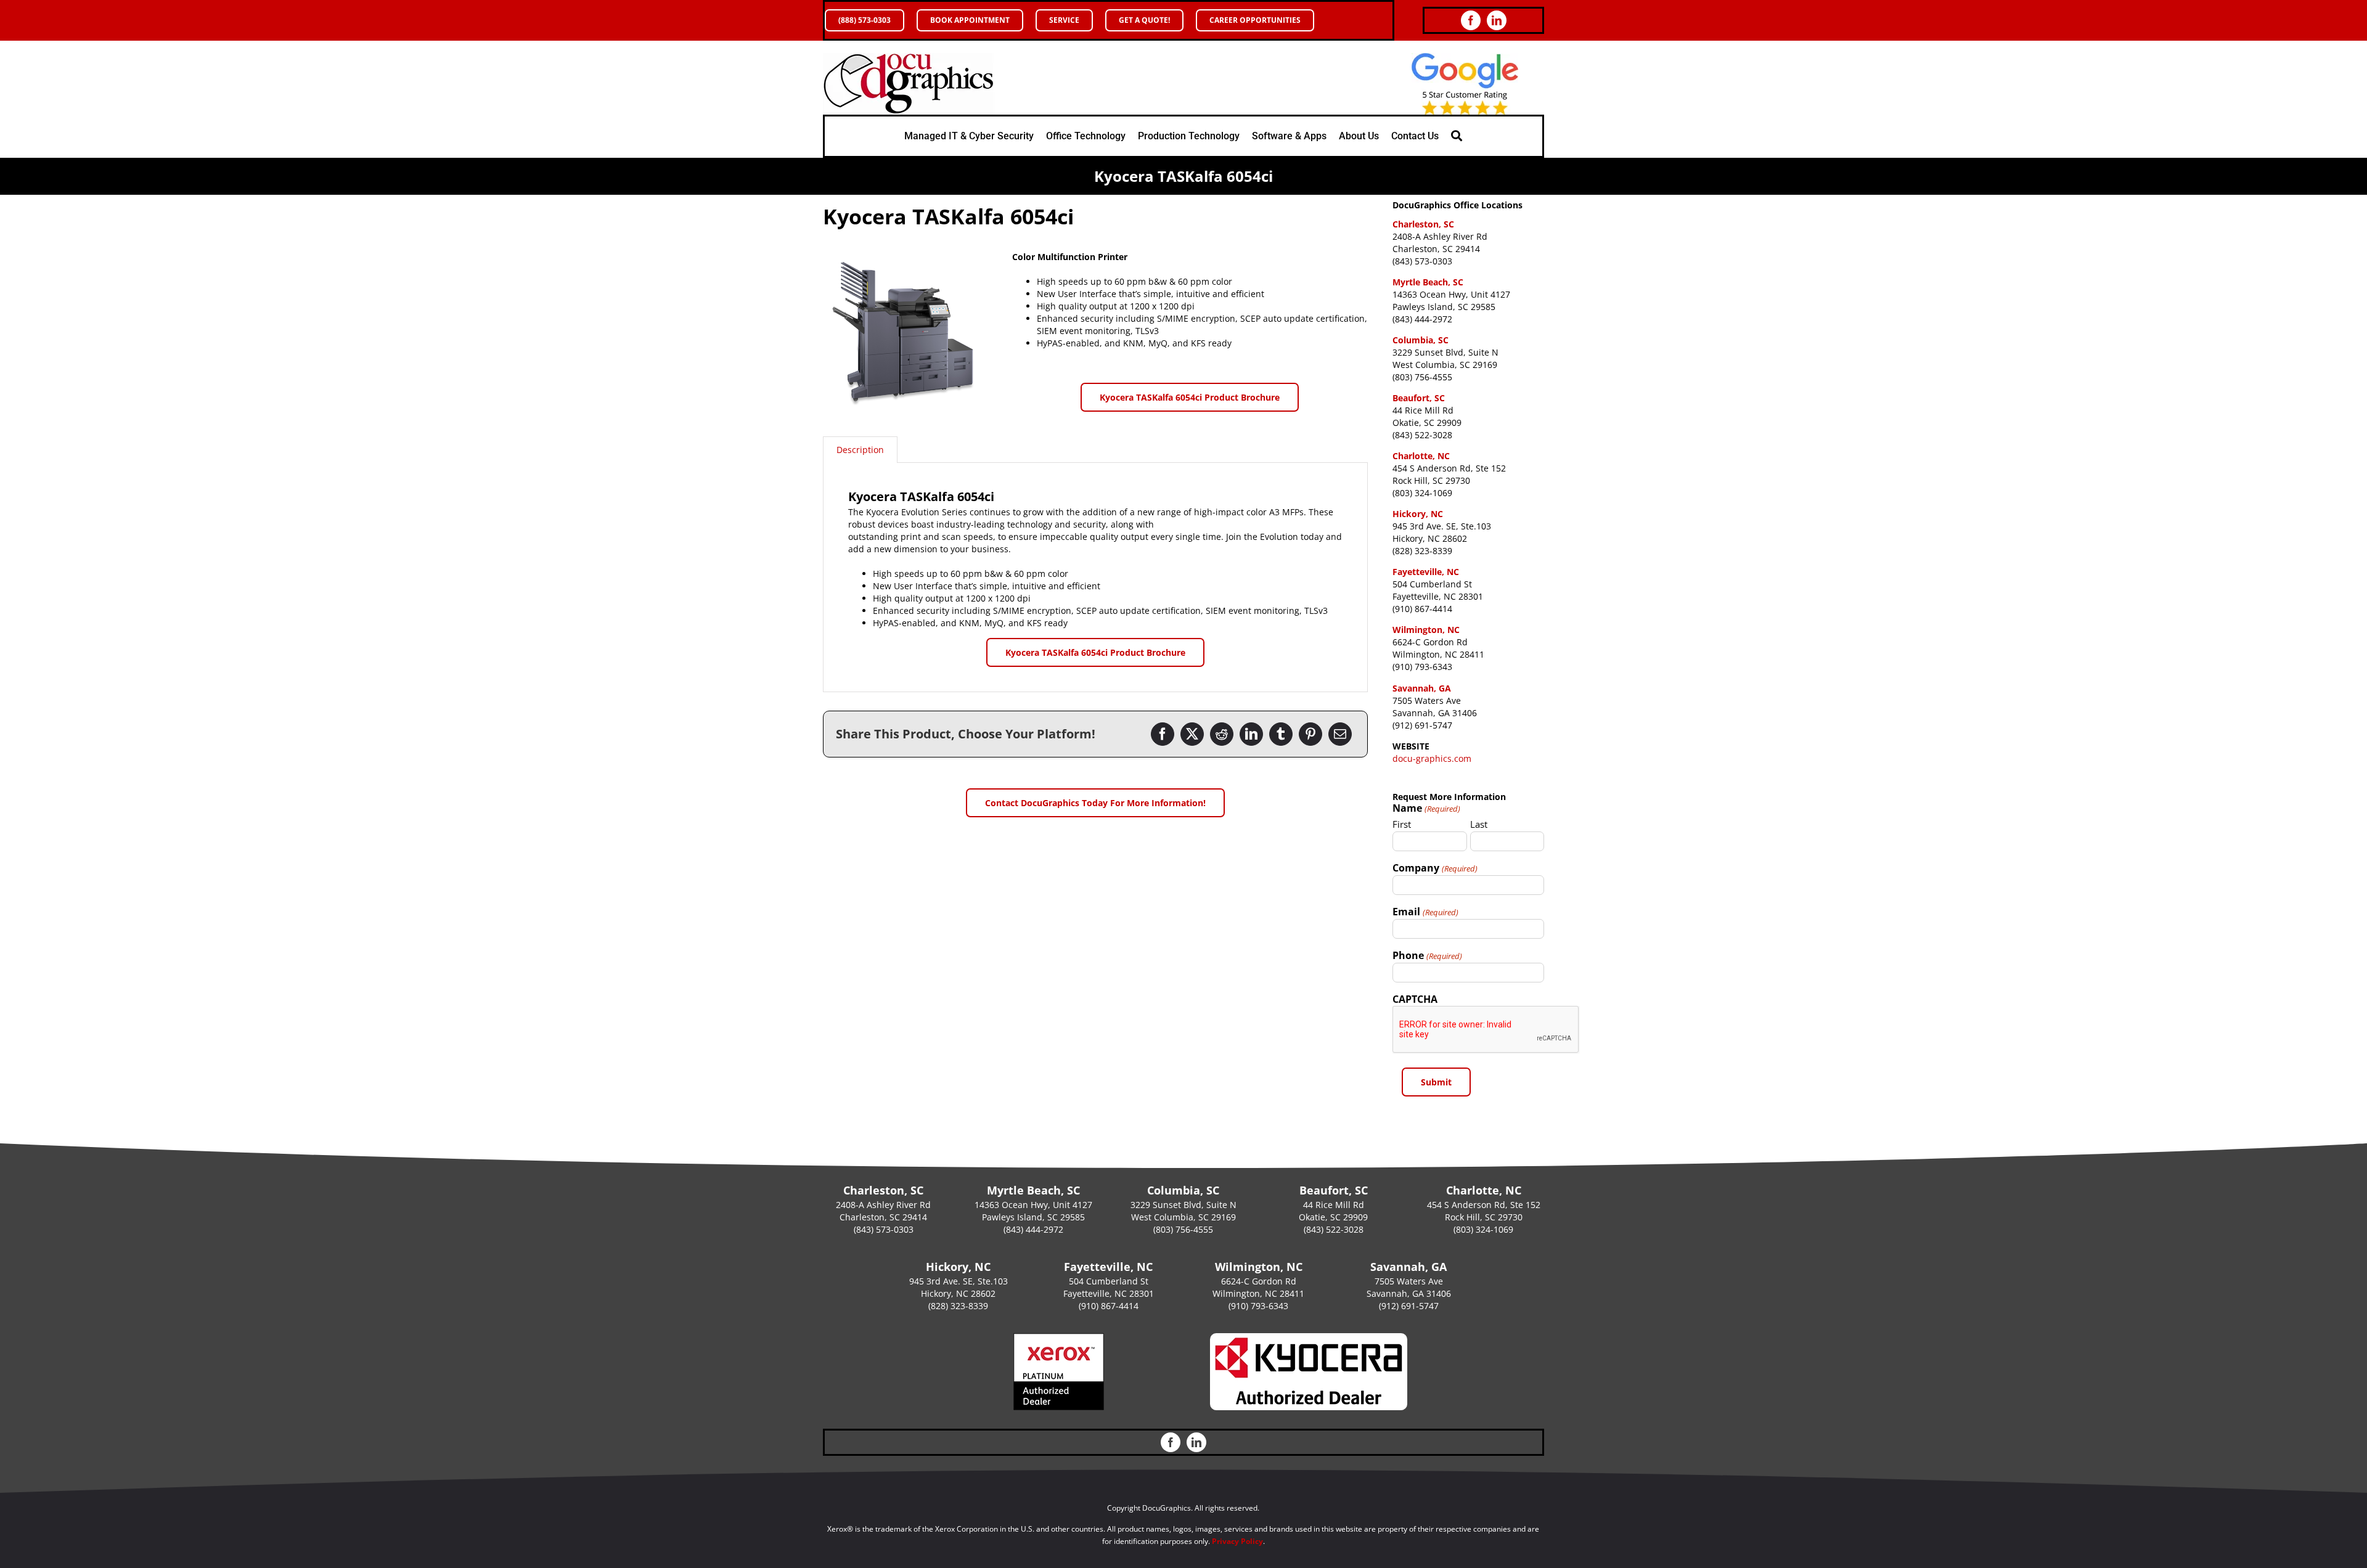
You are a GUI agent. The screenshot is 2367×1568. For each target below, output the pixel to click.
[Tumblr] (1281, 734)
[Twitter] (1192, 734)
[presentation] (1486, 1030)
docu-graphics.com (1432, 758)
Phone (1427, 955)
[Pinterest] (1310, 734)
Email (1425, 912)
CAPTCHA (1415, 999)
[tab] (860, 450)
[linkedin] (1497, 20)
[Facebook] (1163, 734)
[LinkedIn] (1251, 734)
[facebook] (1471, 20)
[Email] (1340, 734)
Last (1479, 824)
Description (860, 450)
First (1402, 824)
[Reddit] (1222, 734)
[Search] (1457, 136)
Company (1435, 868)
